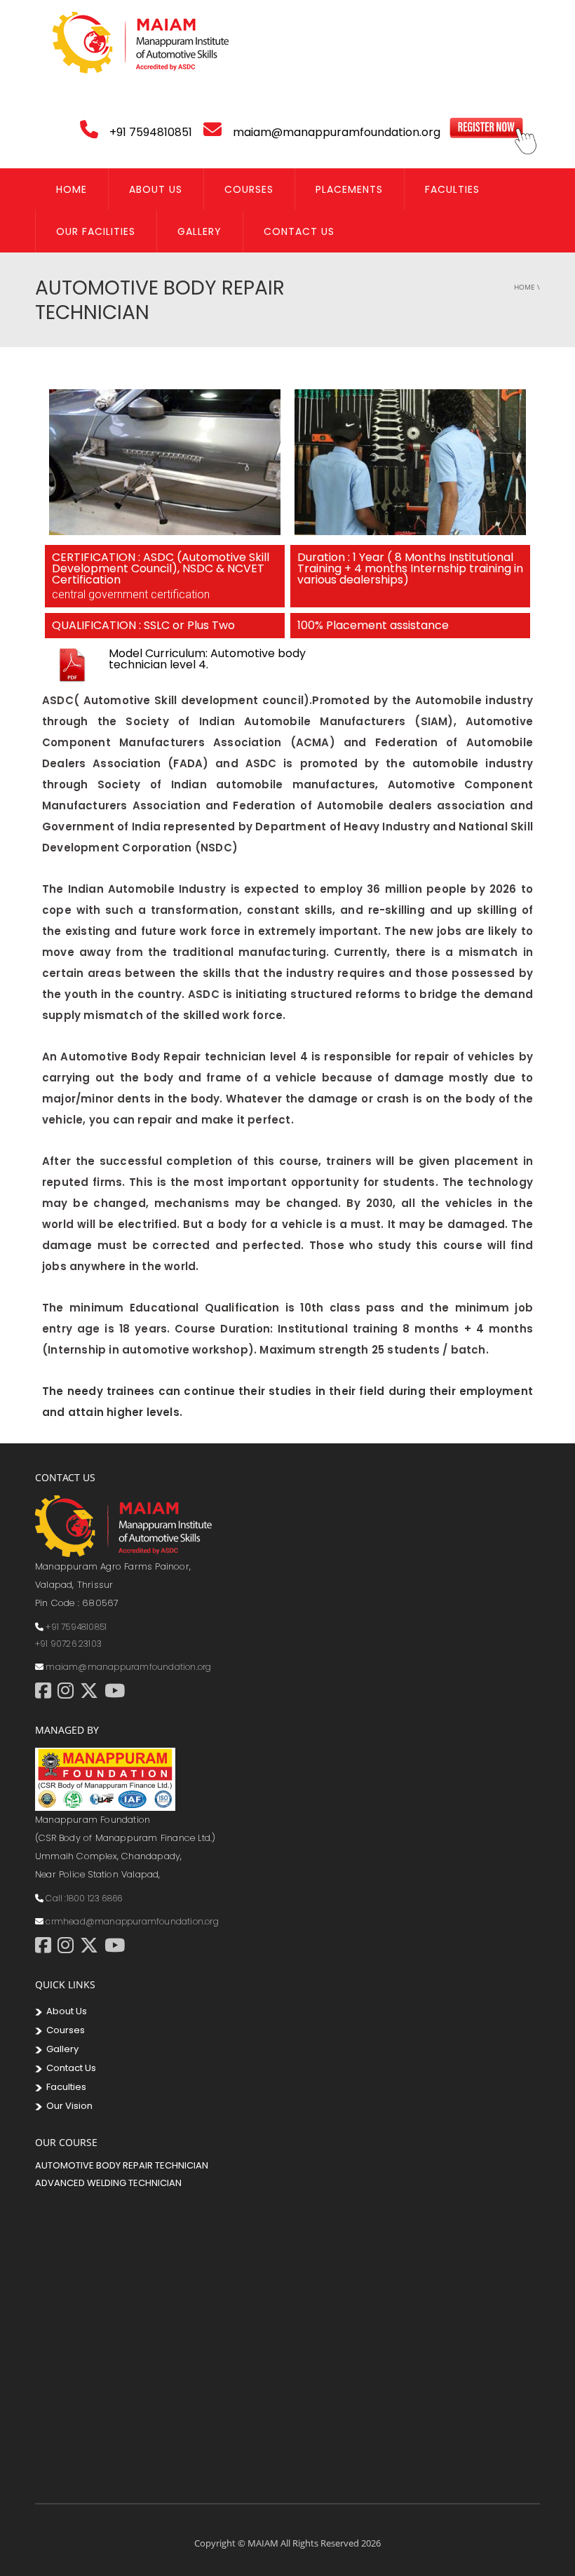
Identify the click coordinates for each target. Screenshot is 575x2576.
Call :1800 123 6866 (84, 1898)
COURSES (249, 189)
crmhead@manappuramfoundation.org (132, 1921)
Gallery (199, 231)
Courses (63, 2030)
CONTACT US (299, 231)
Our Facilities (96, 231)
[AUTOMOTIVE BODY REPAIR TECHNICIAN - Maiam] (140, 42)
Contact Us (69, 2068)
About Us (156, 189)
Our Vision (67, 2106)
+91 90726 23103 (68, 1644)
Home (72, 189)
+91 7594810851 (76, 1627)
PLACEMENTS (349, 189)
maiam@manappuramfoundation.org (128, 1667)
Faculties (452, 189)
